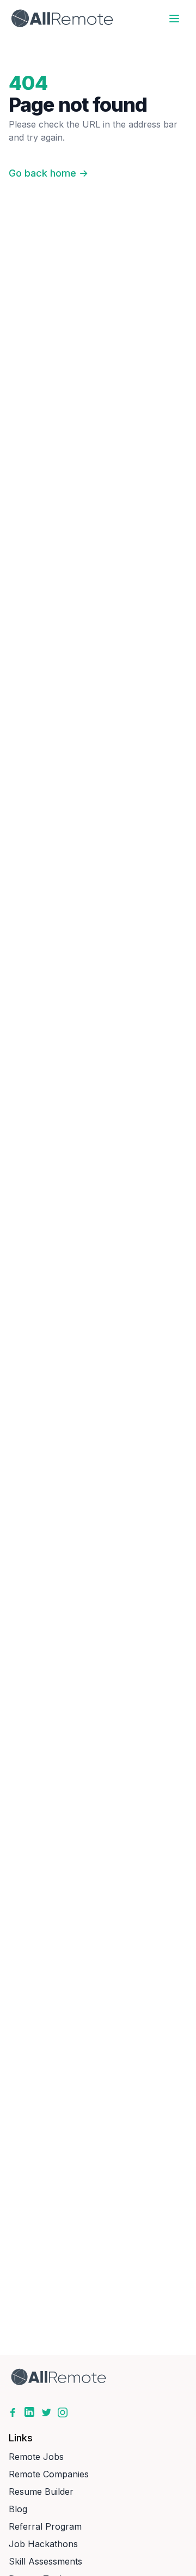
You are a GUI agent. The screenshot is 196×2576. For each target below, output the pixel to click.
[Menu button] (174, 19)
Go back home (48, 173)
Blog (18, 2509)
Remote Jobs (36, 2457)
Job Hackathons (43, 2544)
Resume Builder (41, 2492)
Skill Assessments (45, 2561)
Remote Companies (49, 2474)
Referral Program (45, 2526)
